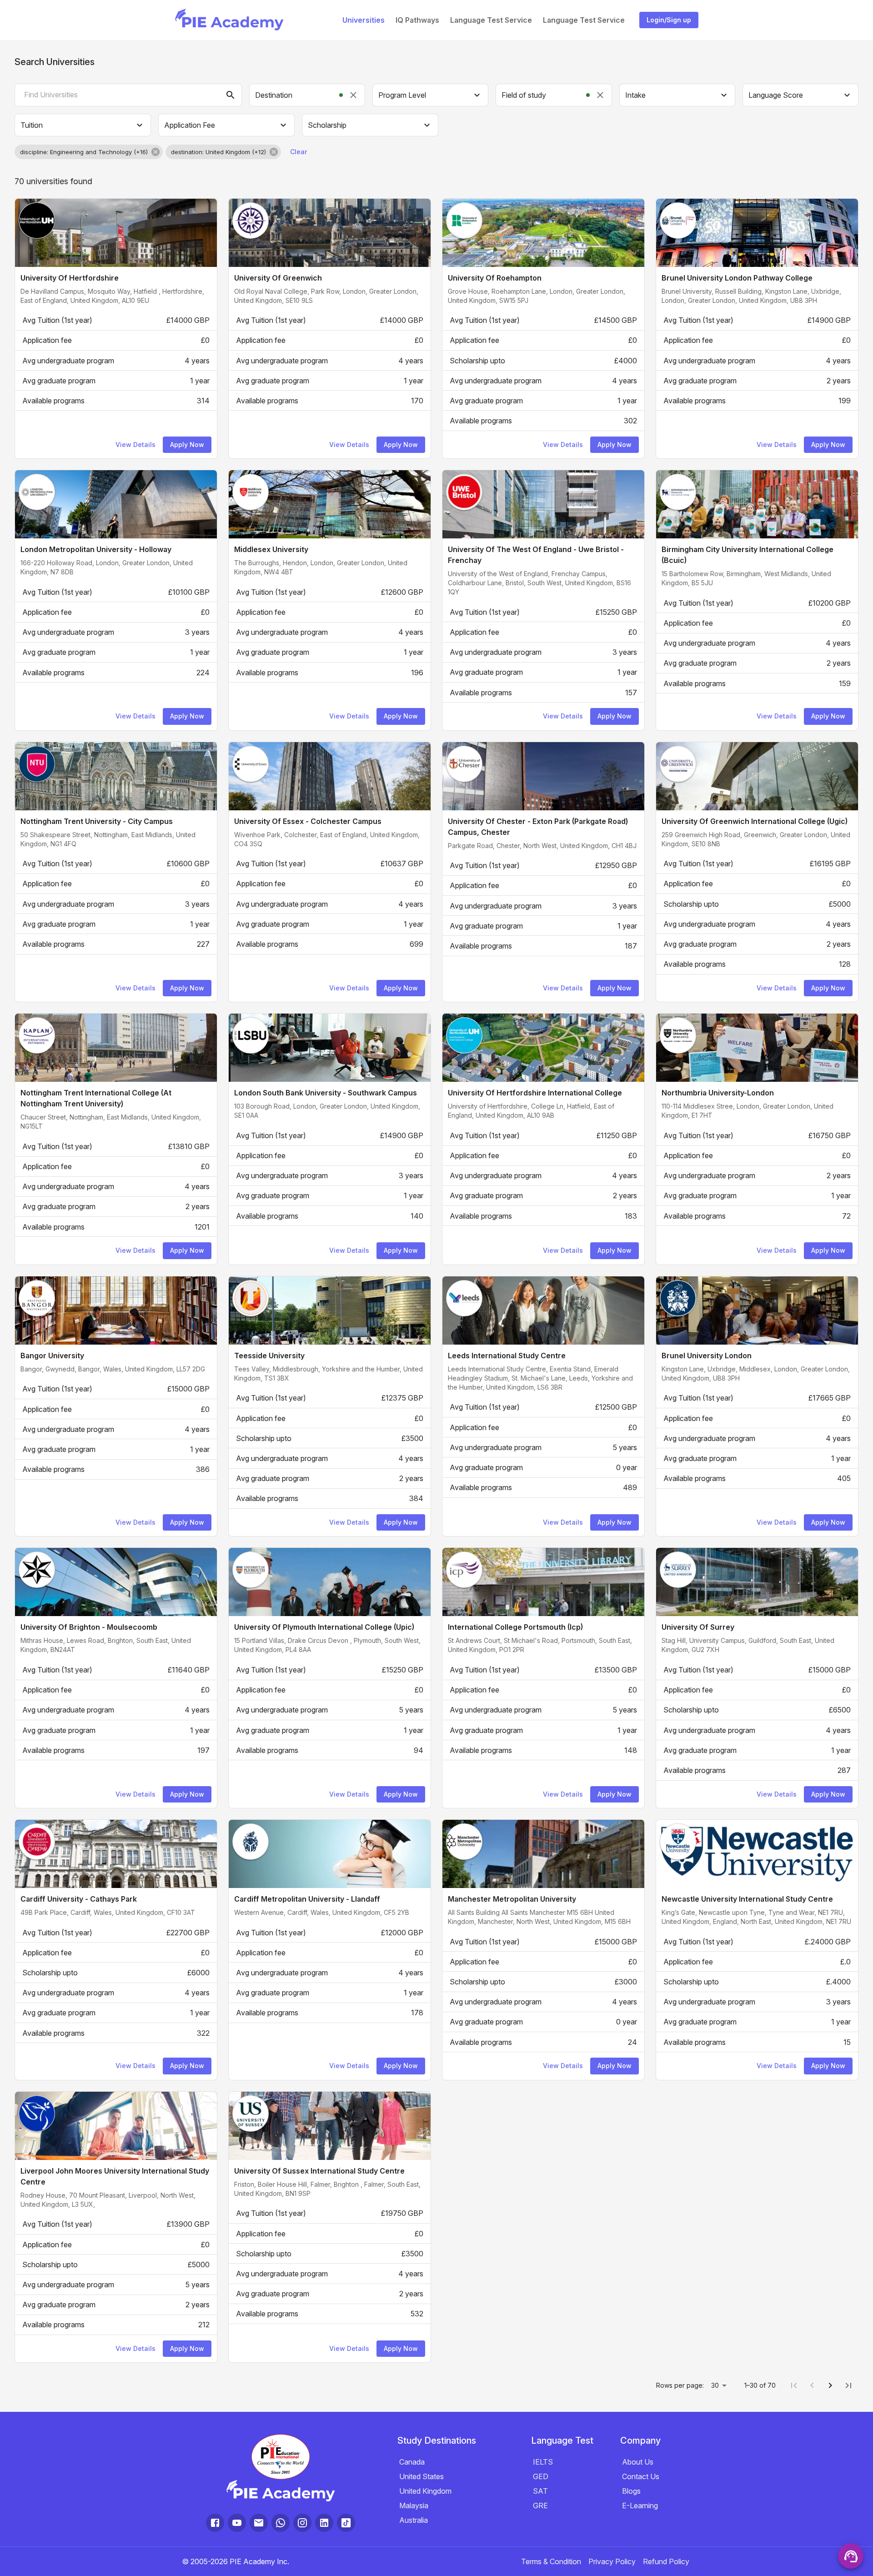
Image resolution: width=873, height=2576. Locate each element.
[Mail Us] (259, 2523)
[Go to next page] (830, 2385)
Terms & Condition (551, 2561)
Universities (364, 20)
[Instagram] (302, 2523)
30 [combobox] (715, 2385)
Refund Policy (666, 2561)
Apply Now (187, 444)
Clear (299, 152)
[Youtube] (237, 2523)
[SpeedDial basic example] (851, 2556)
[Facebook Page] (215, 2523)
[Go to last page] (848, 2385)
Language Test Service (491, 20)
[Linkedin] (324, 2523)
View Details (135, 444)
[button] (89, 152)
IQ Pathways (417, 20)
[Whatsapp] (281, 2523)
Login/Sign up (669, 20)
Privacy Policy (612, 2561)
